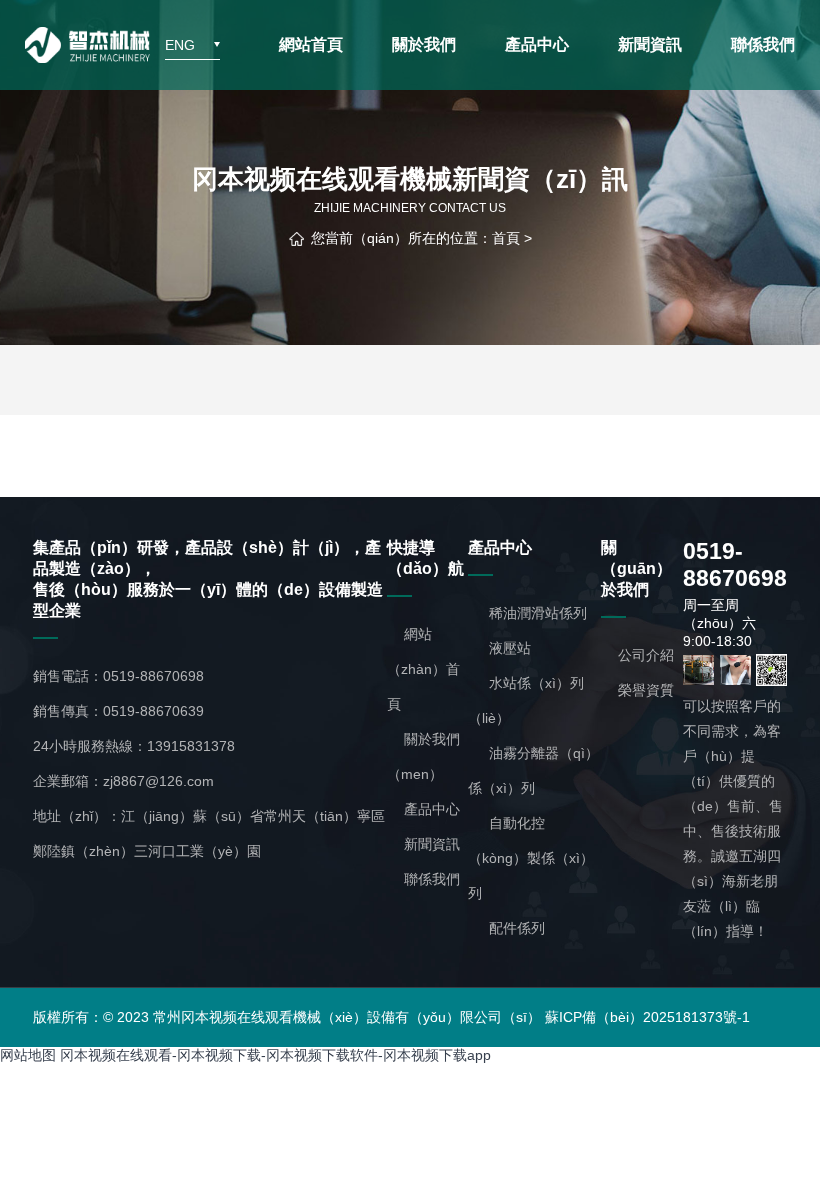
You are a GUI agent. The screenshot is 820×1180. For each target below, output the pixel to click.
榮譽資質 (646, 690)
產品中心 (537, 44)
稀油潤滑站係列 (536, 613)
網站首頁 (311, 44)
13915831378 (191, 746)
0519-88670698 (153, 676)
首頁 (506, 238)
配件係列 (515, 928)
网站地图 (28, 1055)
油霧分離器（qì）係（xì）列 (533, 770)
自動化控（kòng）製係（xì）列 (531, 858)
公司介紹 (646, 655)
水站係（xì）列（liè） (526, 700)
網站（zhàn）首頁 (423, 669)
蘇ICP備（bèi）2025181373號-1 (647, 1017)
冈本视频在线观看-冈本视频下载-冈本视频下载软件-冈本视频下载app (275, 1055)
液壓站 (508, 648)
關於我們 (424, 44)
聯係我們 (763, 44)
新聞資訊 (650, 44)
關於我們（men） (423, 756)
